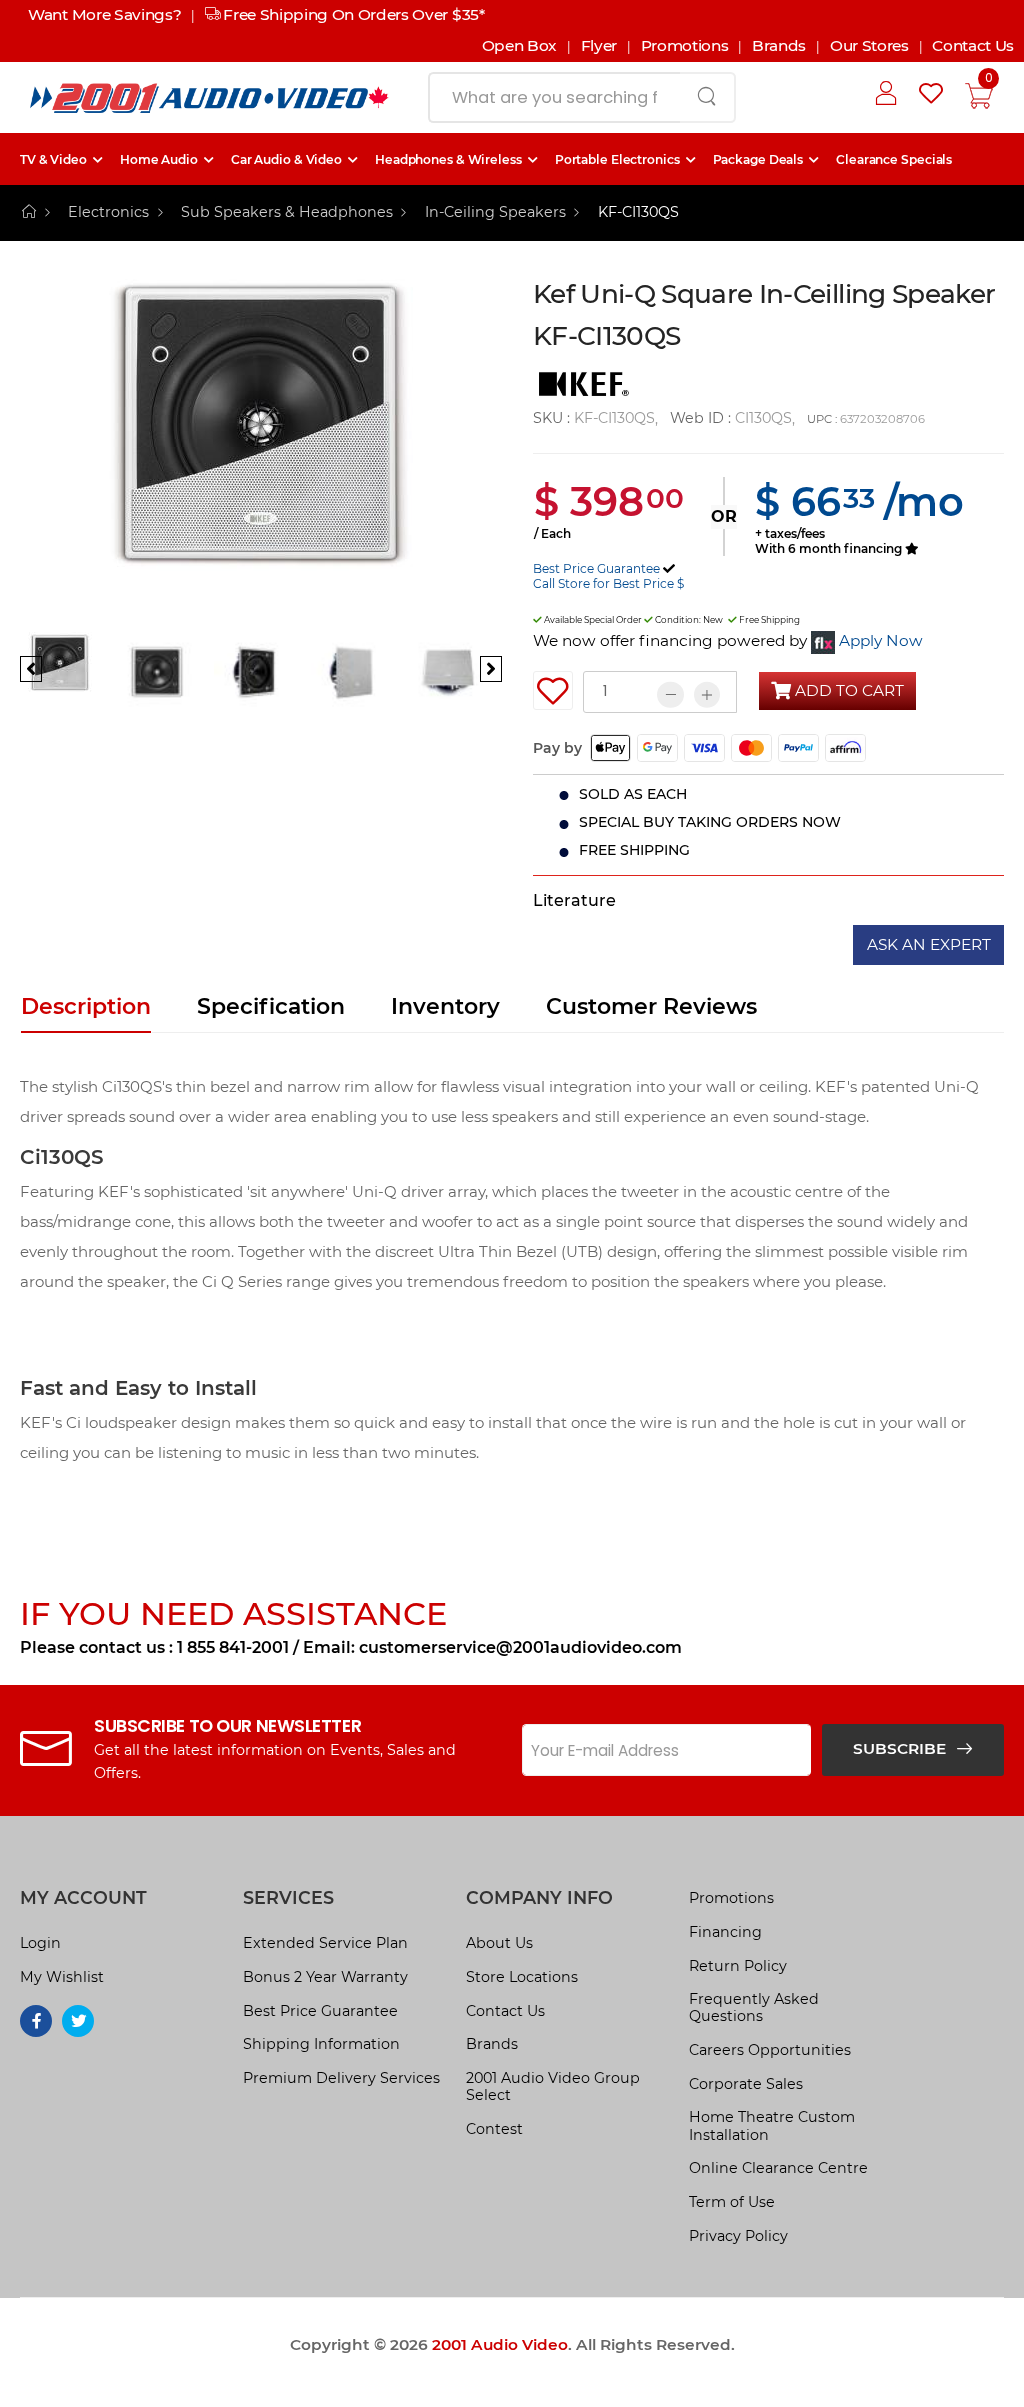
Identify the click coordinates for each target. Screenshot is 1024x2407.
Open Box (519, 45)
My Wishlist (62, 1977)
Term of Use (732, 2202)
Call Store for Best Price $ (608, 583)
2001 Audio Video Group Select (553, 2086)
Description (86, 1006)
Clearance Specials (894, 159)
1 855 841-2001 (233, 1647)
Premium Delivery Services (341, 2078)
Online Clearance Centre (778, 2168)
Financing (725, 1932)
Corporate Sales (746, 2084)
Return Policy (738, 1966)
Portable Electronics (617, 159)
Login (40, 1943)
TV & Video (53, 159)
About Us (499, 1943)
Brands (779, 45)
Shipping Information (321, 2044)
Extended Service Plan (325, 1943)
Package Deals (758, 159)
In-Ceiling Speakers (495, 212)
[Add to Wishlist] (553, 691)
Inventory (445, 1006)
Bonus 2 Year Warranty (325, 1977)
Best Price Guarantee (596, 568)
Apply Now (881, 640)
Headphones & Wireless (448, 159)
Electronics (108, 212)
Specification (271, 1006)
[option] (261, 452)
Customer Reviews (651, 1006)
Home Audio (159, 159)
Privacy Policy (738, 2236)
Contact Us (973, 45)
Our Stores (869, 45)
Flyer (599, 45)
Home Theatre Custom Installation (772, 2125)
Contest (494, 2129)
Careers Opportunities (770, 2050)
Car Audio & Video (286, 159)
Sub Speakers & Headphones (287, 212)
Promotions (685, 45)
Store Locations (522, 1977)
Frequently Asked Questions (754, 2007)
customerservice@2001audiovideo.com (520, 1647)
